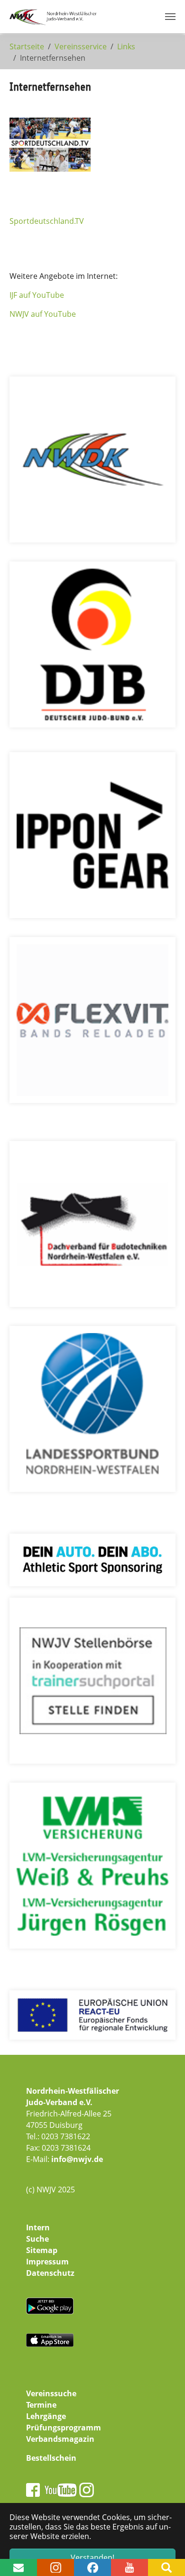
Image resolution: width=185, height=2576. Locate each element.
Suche (37, 2239)
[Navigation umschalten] (170, 17)
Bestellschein (51, 2458)
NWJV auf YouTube (43, 314)
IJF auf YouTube (37, 295)
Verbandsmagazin (60, 2439)
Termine (41, 2405)
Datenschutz (50, 2273)
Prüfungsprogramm (64, 2428)
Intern (38, 2227)
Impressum (47, 2262)
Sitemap (42, 2250)
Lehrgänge (46, 2416)
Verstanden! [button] (92, 2558)
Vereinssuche (51, 2393)
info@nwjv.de (77, 2159)
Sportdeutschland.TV (47, 221)
